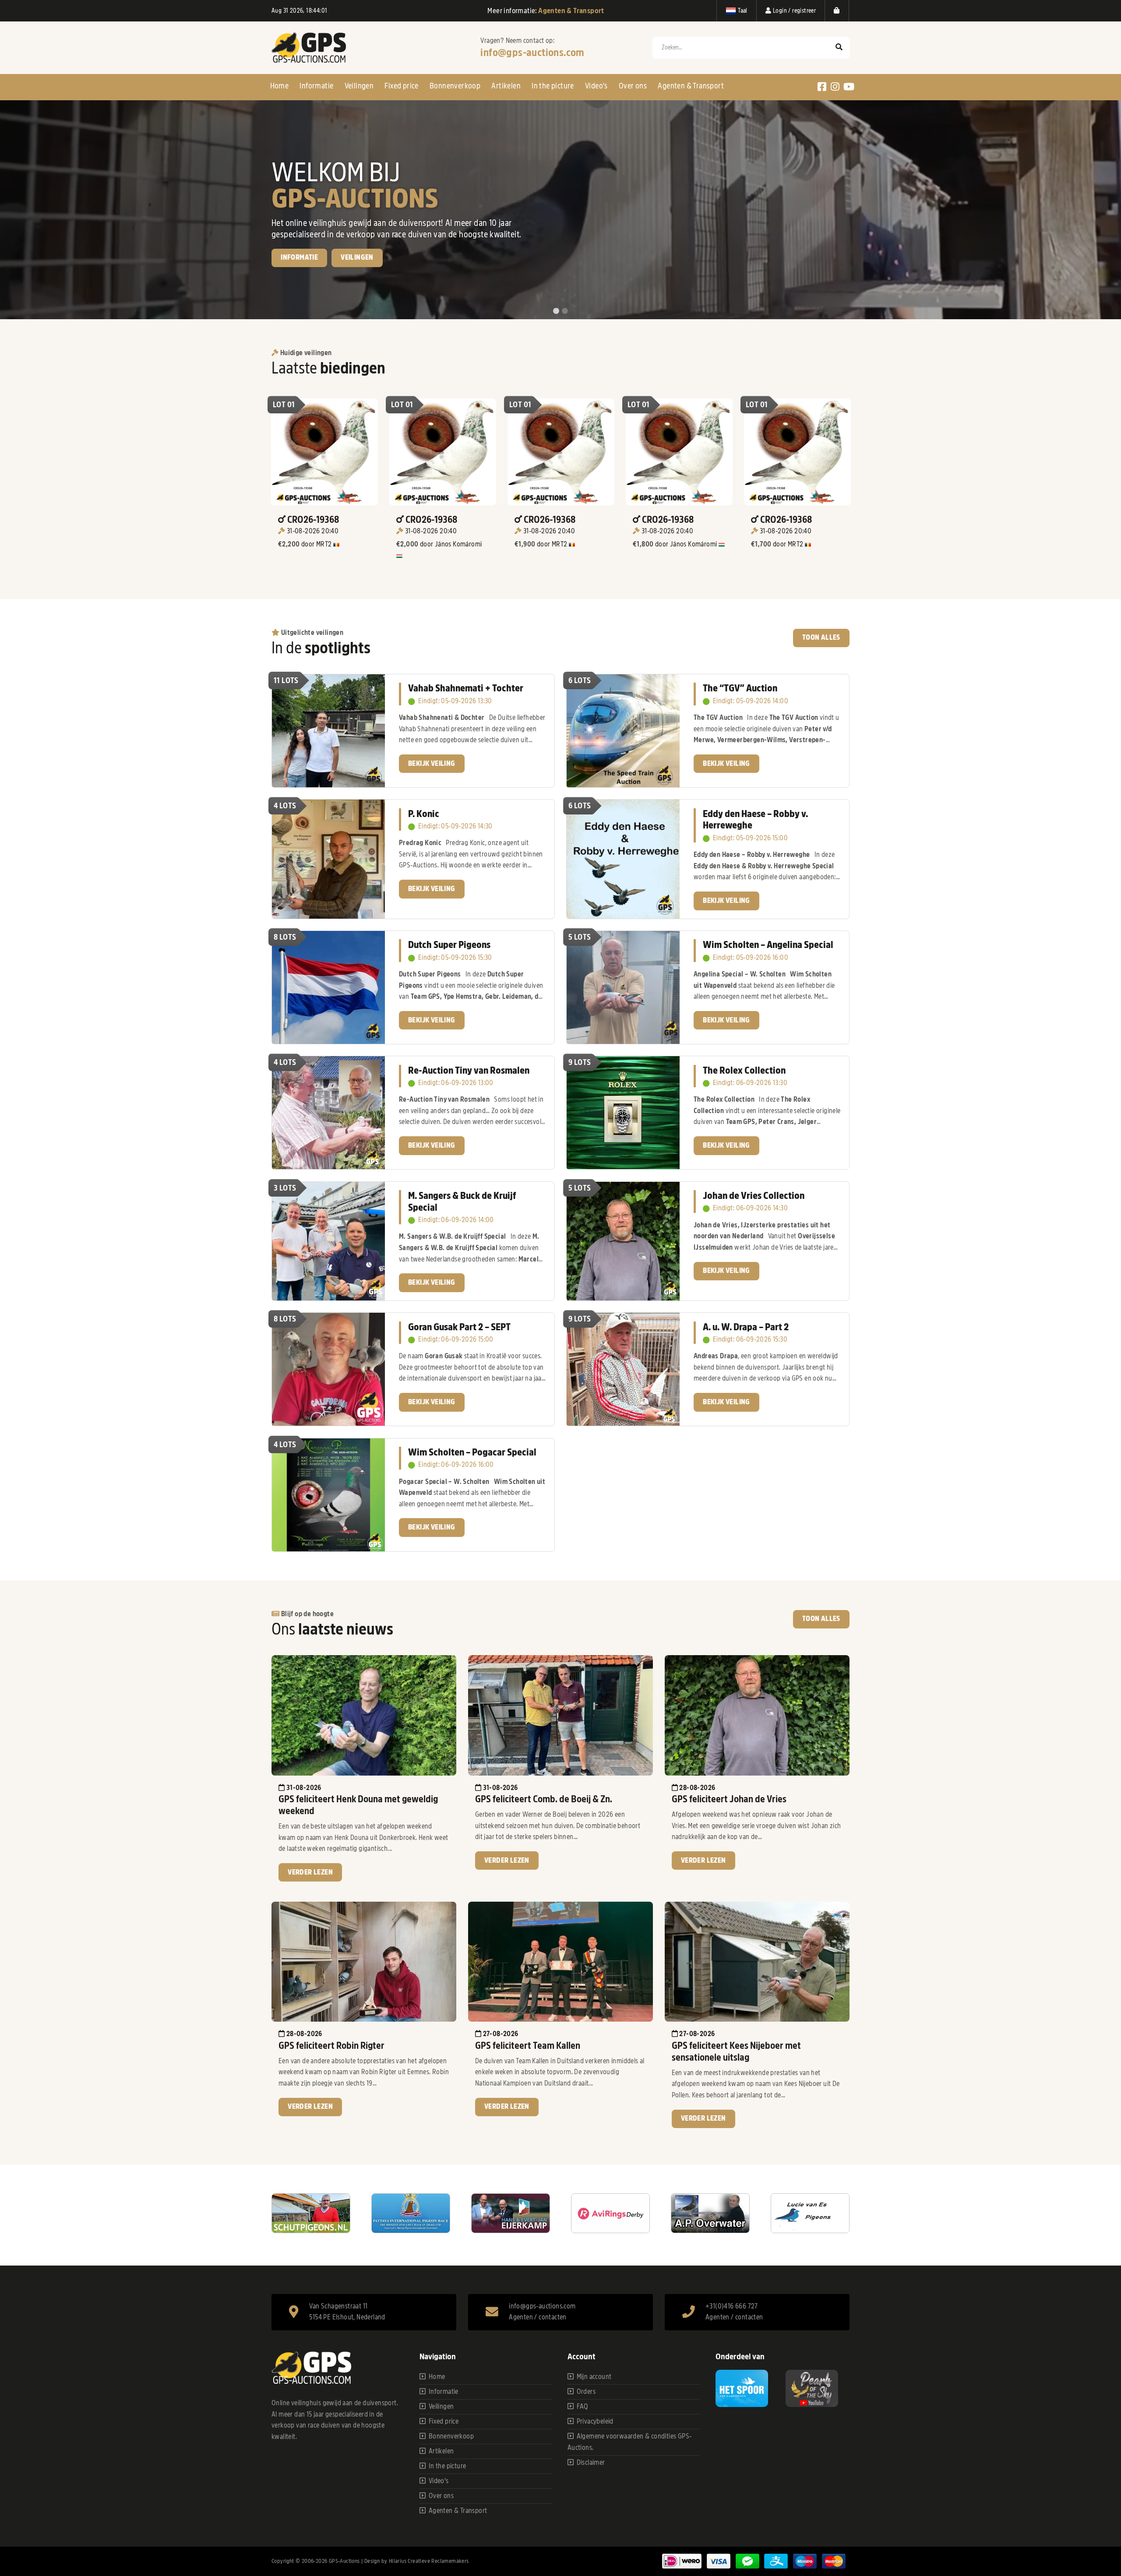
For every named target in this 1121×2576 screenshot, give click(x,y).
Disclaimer (591, 2463)
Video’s (596, 86)
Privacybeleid (595, 2421)
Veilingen (359, 86)
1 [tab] (556, 311)
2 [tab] (565, 311)
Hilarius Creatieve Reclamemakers (429, 2561)
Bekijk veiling (304, 275)
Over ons (633, 86)
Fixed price (401, 86)
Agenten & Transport (691, 86)
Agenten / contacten (538, 2317)
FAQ (583, 2407)
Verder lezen (310, 1872)
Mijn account (594, 2377)
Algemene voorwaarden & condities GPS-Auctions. (630, 2442)
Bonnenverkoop (455, 86)
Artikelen (506, 86)
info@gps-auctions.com (532, 53)
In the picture (553, 86)
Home (280, 86)
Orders (586, 2392)
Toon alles (821, 638)
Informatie (316, 86)
